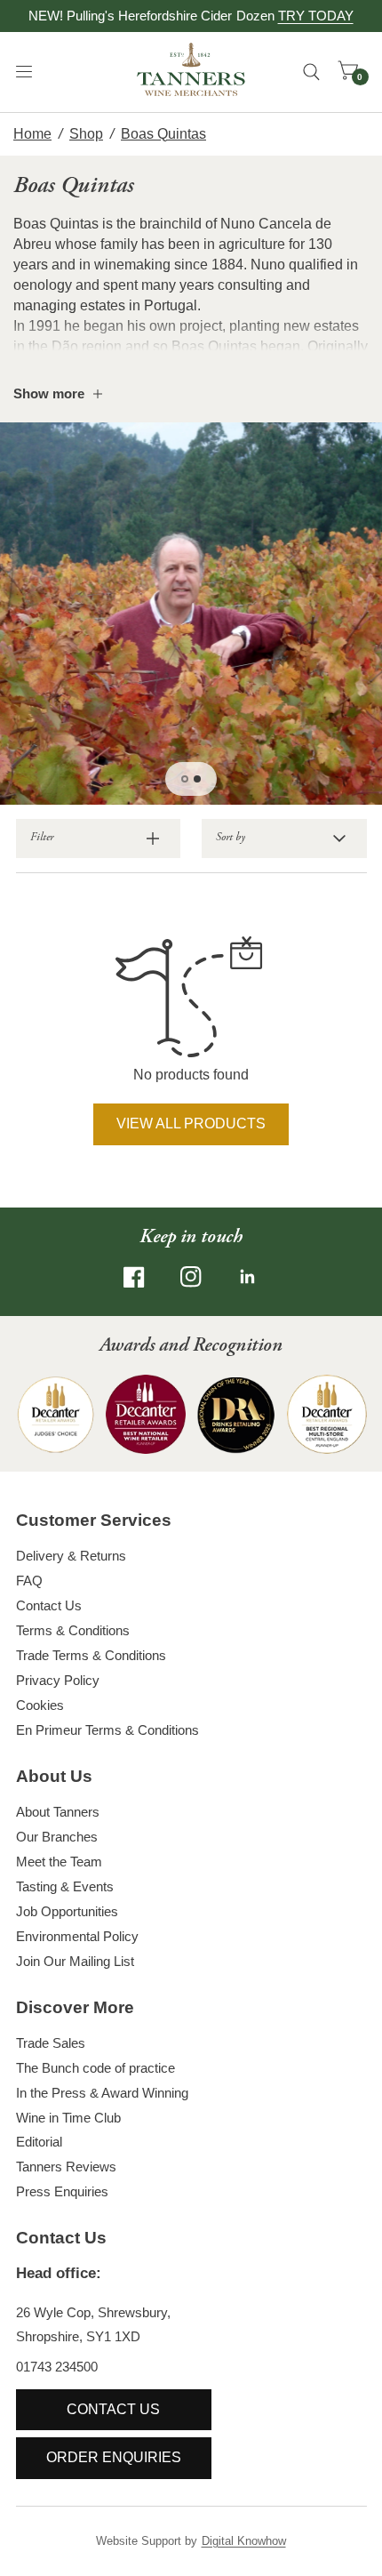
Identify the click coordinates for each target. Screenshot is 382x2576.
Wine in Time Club (68, 2118)
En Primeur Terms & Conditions (107, 1730)
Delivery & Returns (71, 1556)
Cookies (40, 1705)
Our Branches (57, 1837)
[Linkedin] (248, 1277)
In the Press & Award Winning (102, 2093)
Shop (86, 134)
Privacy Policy (58, 1680)
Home (32, 134)
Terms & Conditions (73, 1630)
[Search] (311, 72)
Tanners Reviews (66, 2167)
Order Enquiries (114, 2457)
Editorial (39, 2142)
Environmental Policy (77, 1936)
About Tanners (58, 1812)
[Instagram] (191, 1277)
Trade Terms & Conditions (91, 1655)
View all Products (191, 1123)
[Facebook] (134, 1277)
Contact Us (49, 1605)
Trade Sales (51, 2043)
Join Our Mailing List (75, 1961)
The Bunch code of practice (95, 2068)
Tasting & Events (65, 1886)
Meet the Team (59, 1862)
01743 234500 (57, 2367)
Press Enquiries (62, 2191)
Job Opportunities (67, 1911)
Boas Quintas (163, 134)
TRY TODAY (316, 16)
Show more (49, 393)
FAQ (29, 1581)
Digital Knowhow (244, 2541)
